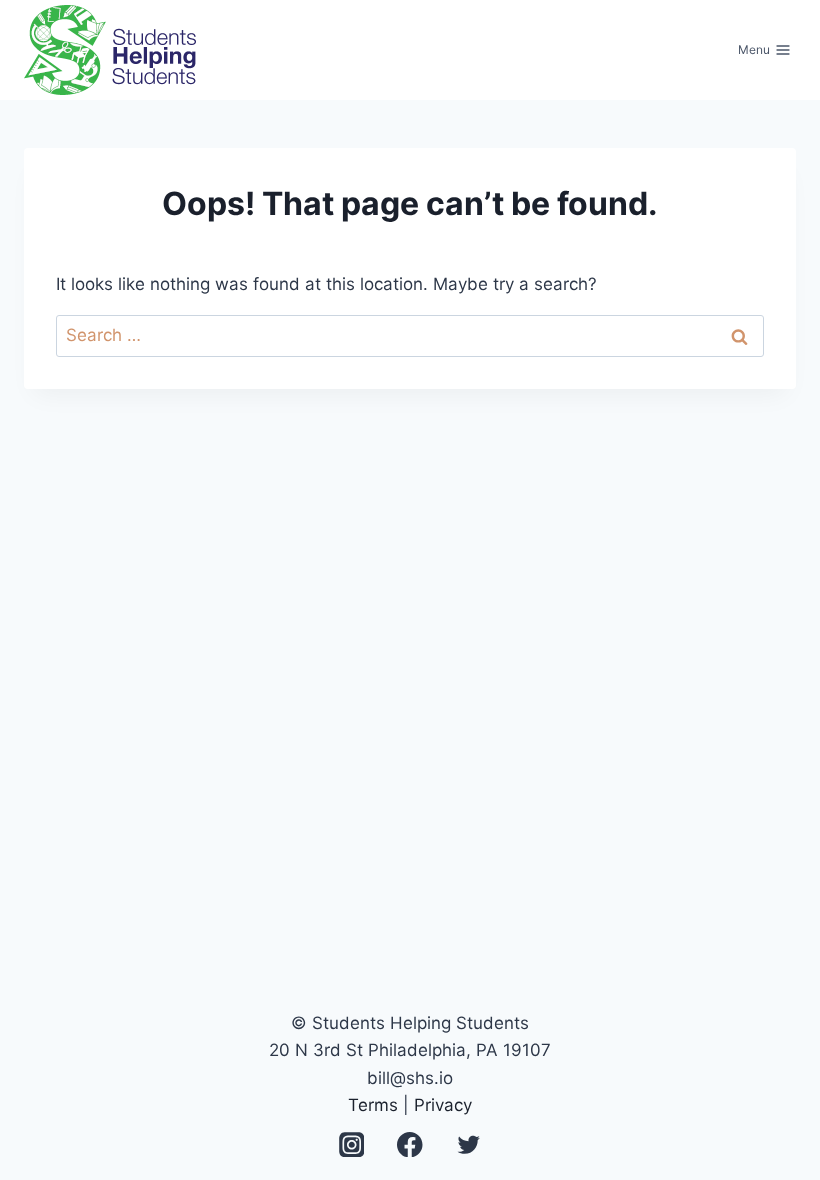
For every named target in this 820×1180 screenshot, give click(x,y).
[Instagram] (351, 1144)
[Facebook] (410, 1144)
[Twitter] (468, 1144)
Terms (373, 1105)
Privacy (443, 1105)
